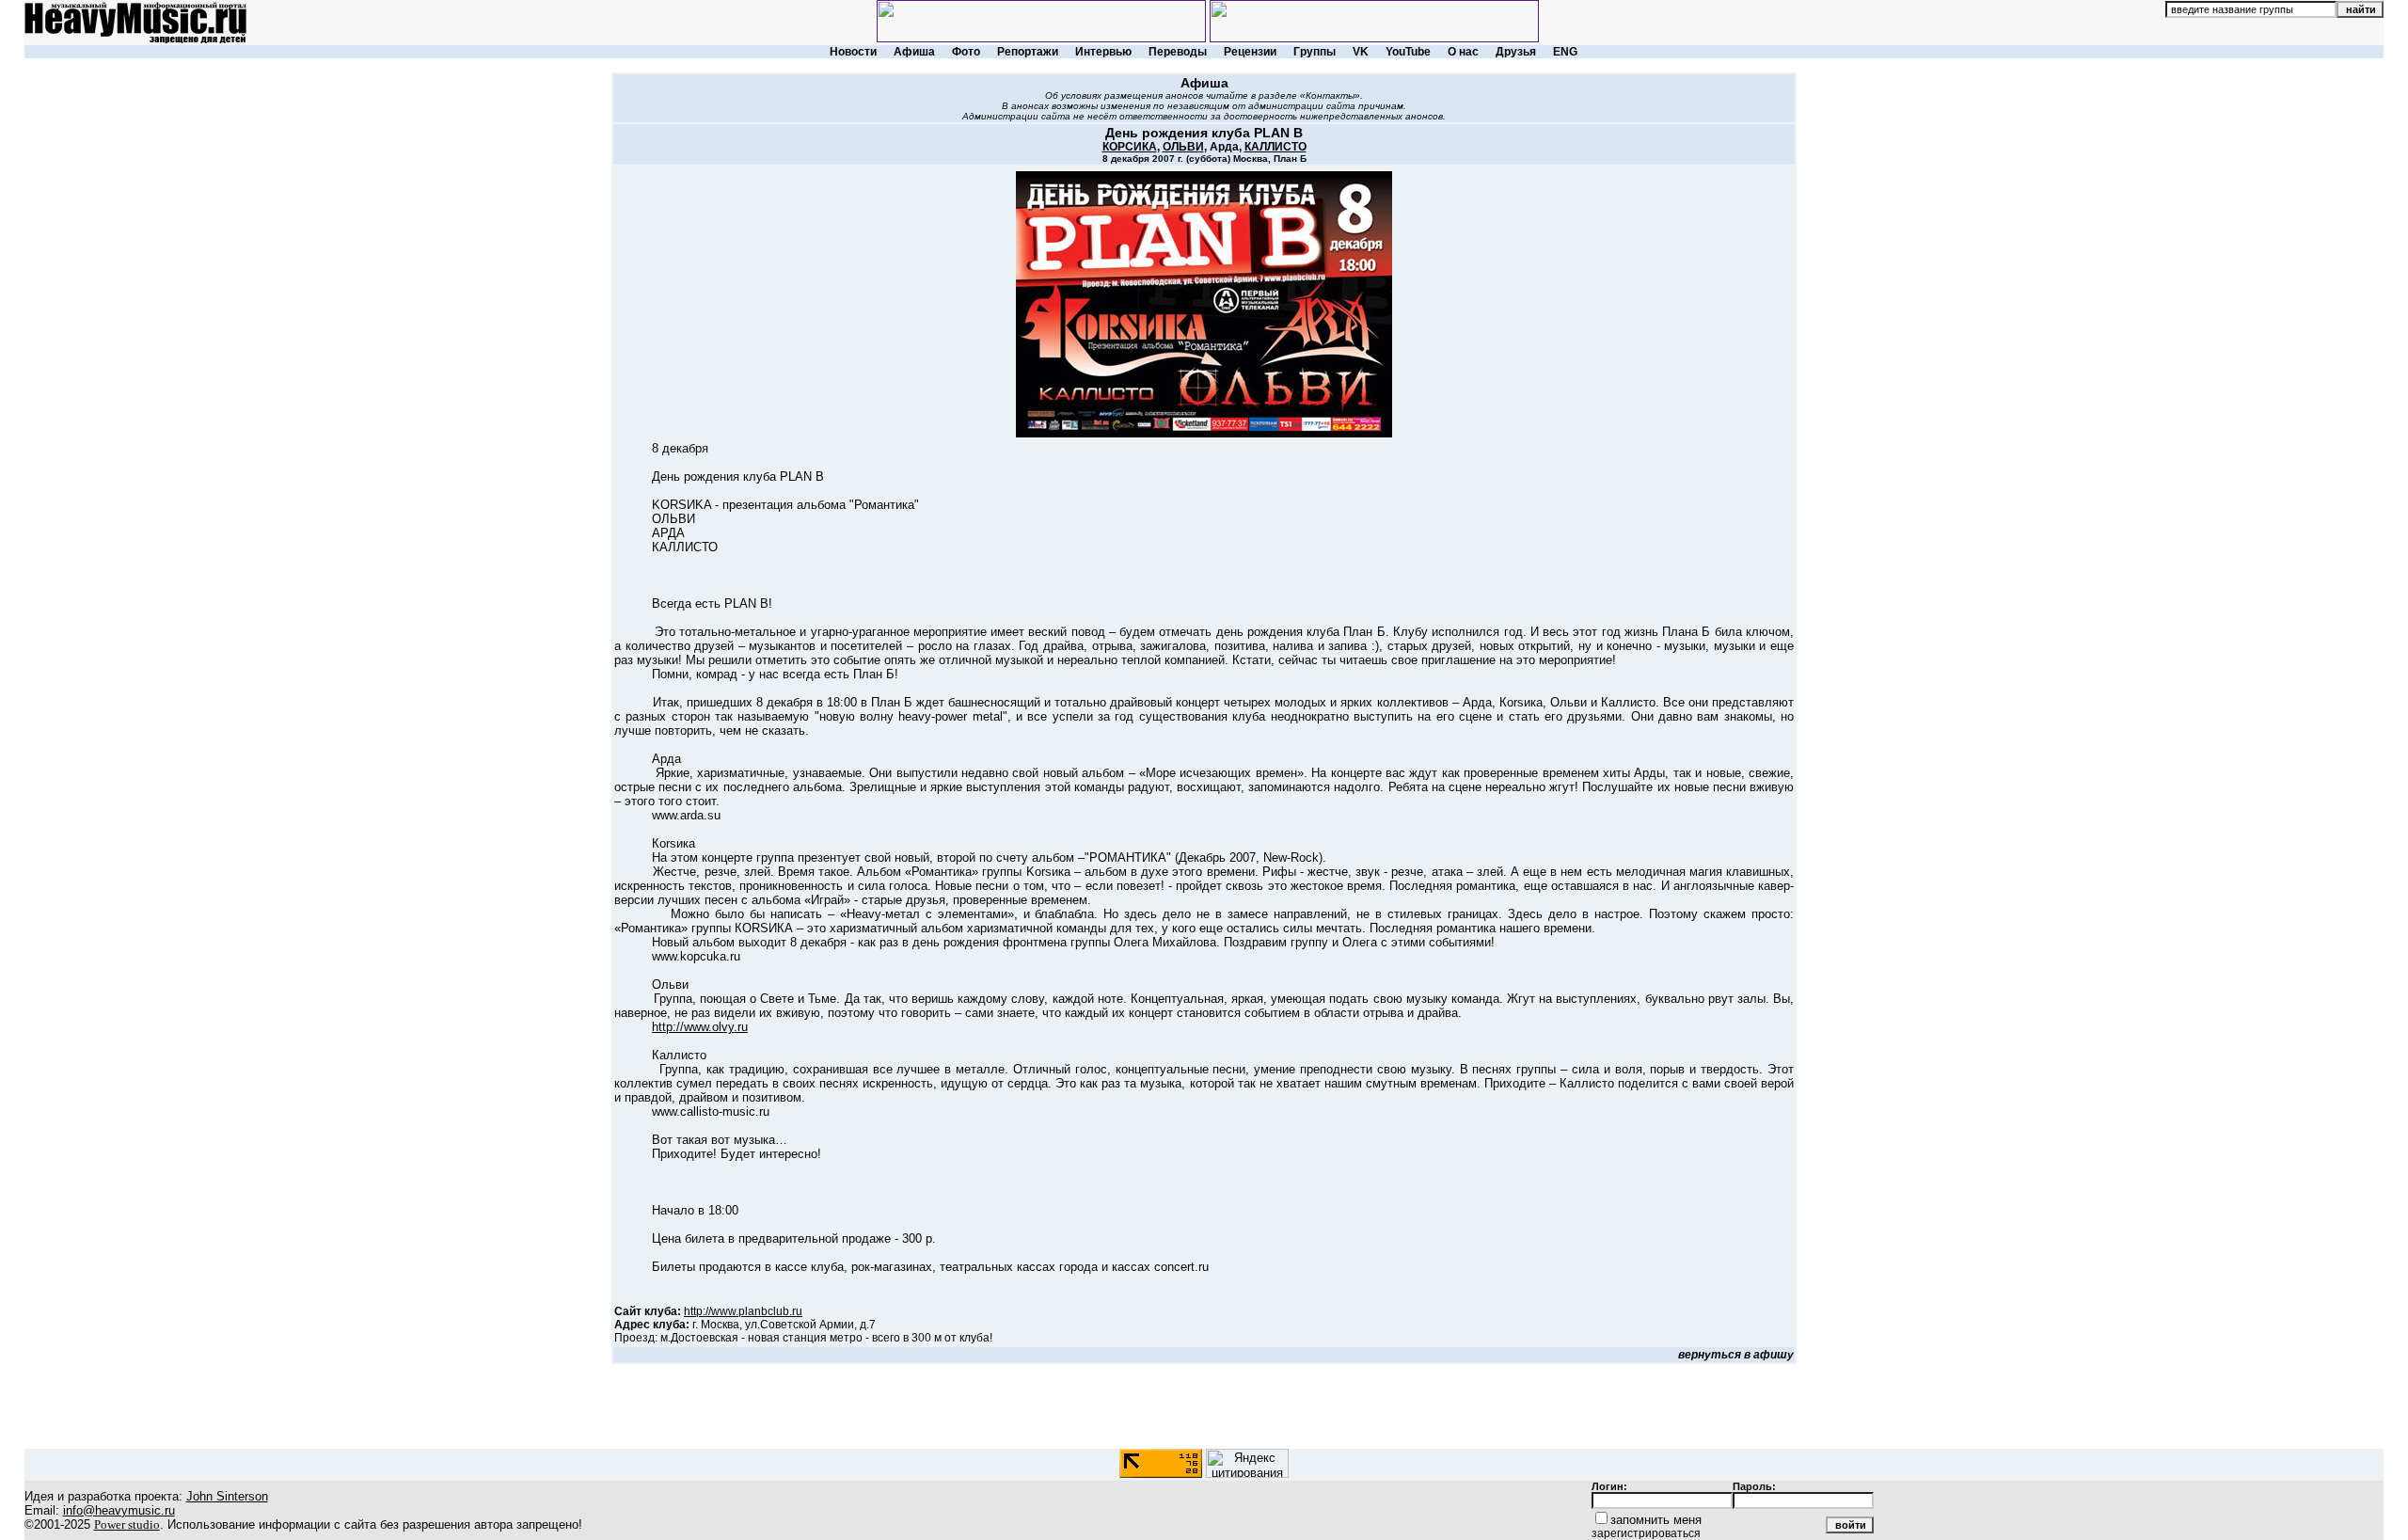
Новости (853, 52)
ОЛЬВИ (1183, 147)
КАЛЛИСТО (1275, 147)
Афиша (914, 52)
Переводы (1178, 52)
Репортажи (1028, 52)
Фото (966, 52)
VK (1361, 52)
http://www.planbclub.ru (743, 1311)
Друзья (1516, 52)
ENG (1565, 52)
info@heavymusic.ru (119, 1510)
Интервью (1103, 52)
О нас (1463, 52)
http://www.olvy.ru (700, 1027)
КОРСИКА (1130, 147)
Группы (1315, 52)
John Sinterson (227, 1496)
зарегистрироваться (1646, 1533)
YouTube (1408, 52)
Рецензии (1250, 52)
